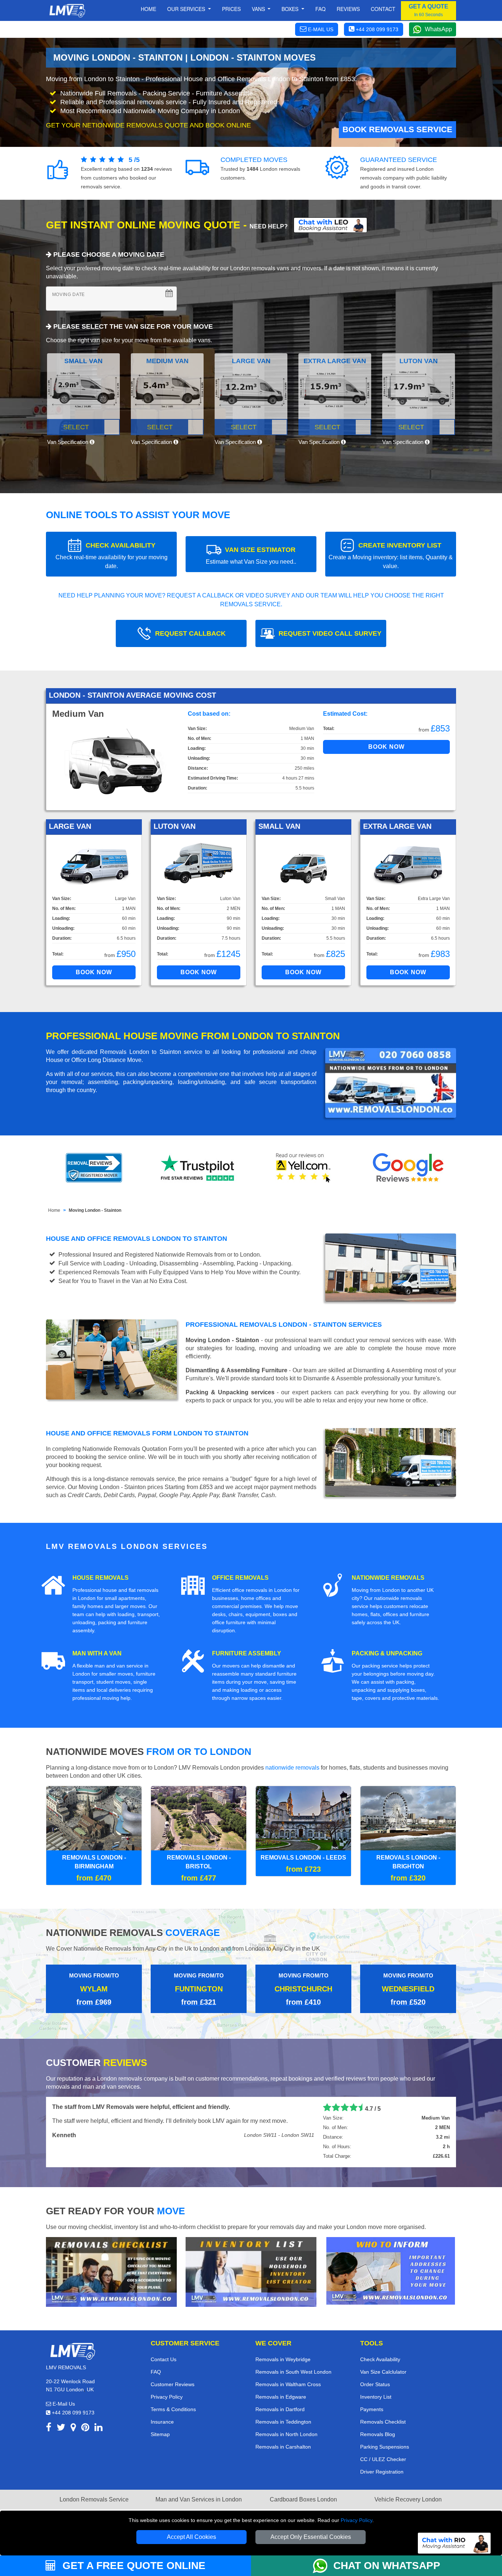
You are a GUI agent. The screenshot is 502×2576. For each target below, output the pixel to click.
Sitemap (160, 2434)
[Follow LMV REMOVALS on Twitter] (61, 2429)
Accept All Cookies (191, 2537)
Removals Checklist (383, 2422)
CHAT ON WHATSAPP (387, 2566)
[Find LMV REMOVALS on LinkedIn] (98, 2429)
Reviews (348, 9)
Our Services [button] (187, 9)
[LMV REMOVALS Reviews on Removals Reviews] (94, 1168)
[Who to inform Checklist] (391, 2270)
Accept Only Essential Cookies (311, 2537)
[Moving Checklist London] (111, 2271)
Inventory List (376, 2397)
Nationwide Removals (388, 1578)
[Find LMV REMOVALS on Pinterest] (85, 2429)
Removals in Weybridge (283, 2359)
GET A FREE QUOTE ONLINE (132, 2566)
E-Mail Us (63, 2404)
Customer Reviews (173, 2384)
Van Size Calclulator (383, 2372)
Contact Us (164, 2359)
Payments (372, 2409)
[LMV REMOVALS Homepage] (67, 11)
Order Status (375, 2384)
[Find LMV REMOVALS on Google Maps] (73, 2429)
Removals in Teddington (283, 2422)
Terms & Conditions (173, 2409)
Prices (231, 9)
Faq (320, 9)
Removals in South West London (293, 2372)
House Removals (101, 1578)
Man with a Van (97, 1653)
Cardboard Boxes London (303, 2499)
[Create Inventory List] (251, 2271)
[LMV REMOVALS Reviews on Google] (408, 1168)
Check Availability (380, 2359)
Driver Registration (382, 2472)
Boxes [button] (291, 9)
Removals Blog (378, 2434)
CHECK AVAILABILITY (112, 555)
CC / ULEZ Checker (383, 2459)
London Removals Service (94, 2499)
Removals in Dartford (280, 2409)
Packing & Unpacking (387, 1653)
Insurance (162, 2422)
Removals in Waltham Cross (288, 2384)
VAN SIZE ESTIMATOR (251, 555)
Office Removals (240, 1578)
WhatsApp (438, 29)
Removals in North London (286, 2434)
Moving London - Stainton (95, 1210)
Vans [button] (259, 9)
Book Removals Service (397, 129)
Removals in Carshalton (283, 2447)
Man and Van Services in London (199, 2499)
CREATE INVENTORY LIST (391, 555)
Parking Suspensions (385, 2447)
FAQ (156, 2372)
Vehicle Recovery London (408, 2499)
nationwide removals (292, 1768)
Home (148, 9)
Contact (383, 9)
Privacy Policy (356, 2520)
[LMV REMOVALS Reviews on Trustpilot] (199, 1168)
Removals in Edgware (281, 2397)
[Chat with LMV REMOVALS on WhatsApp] (323, 2566)
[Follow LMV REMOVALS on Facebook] (49, 2429)
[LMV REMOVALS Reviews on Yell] (304, 1168)
